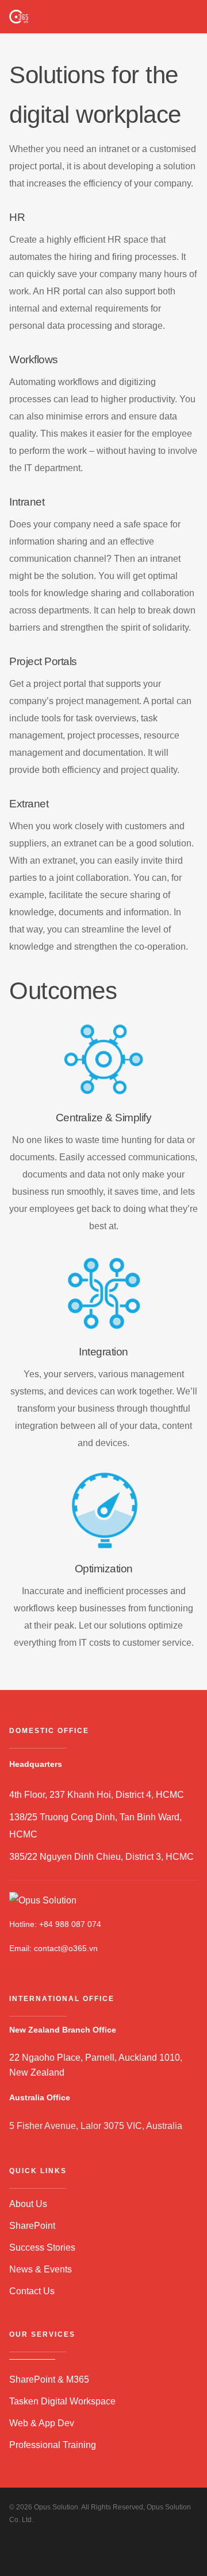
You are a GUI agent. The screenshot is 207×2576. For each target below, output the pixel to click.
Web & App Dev (42, 2423)
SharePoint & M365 (49, 2379)
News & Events (41, 2269)
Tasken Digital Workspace (62, 2401)
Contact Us (32, 2291)
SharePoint (32, 2226)
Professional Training (53, 2445)
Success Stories (42, 2247)
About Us (28, 2204)
